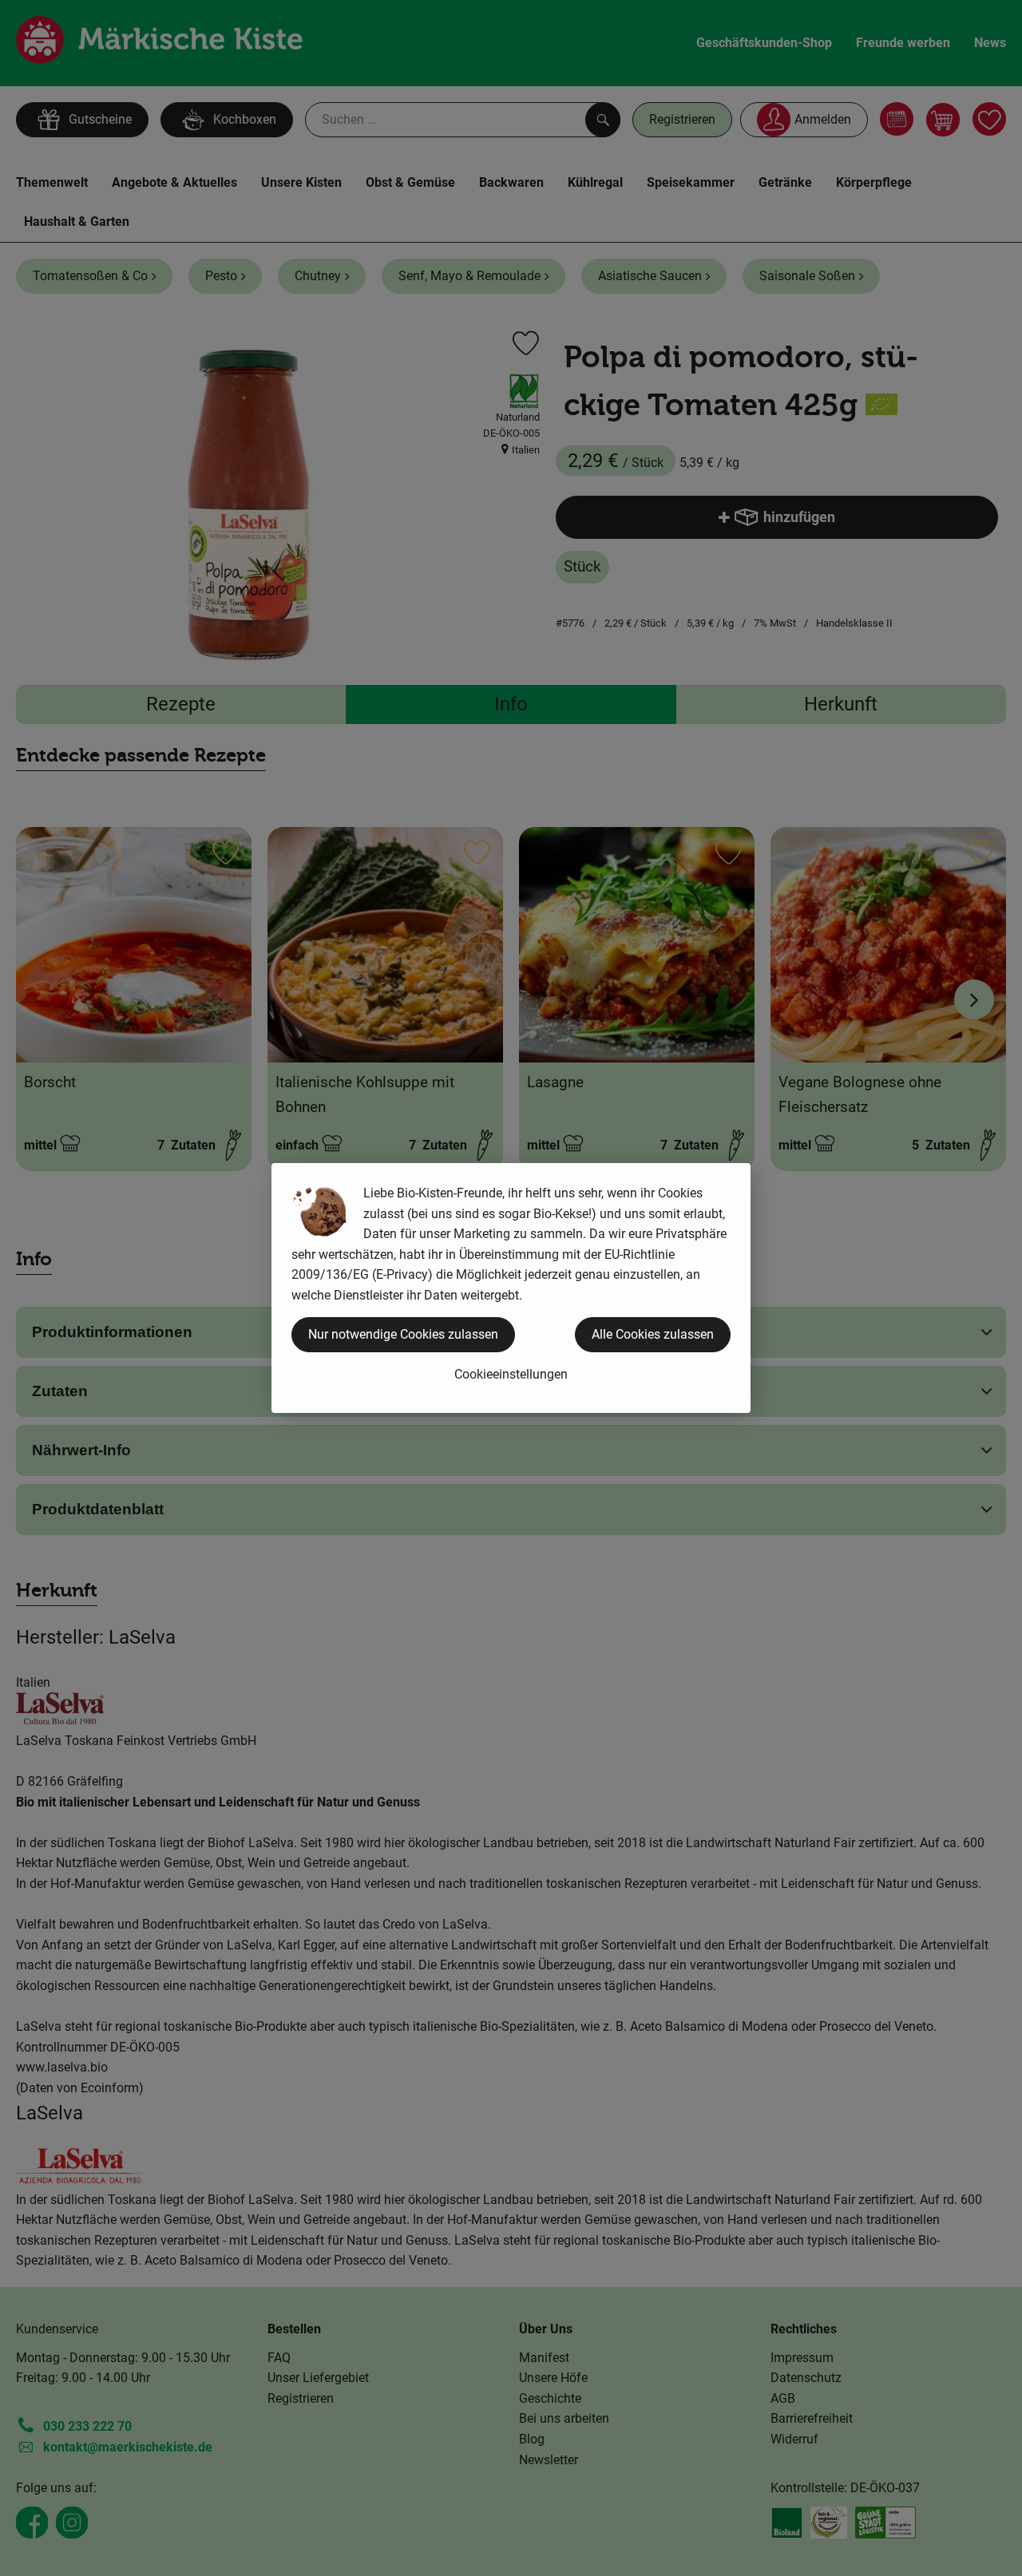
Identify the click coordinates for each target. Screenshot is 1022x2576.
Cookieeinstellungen (511, 1374)
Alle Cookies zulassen (653, 1334)
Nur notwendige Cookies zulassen (403, 1334)
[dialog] (511, 1288)
